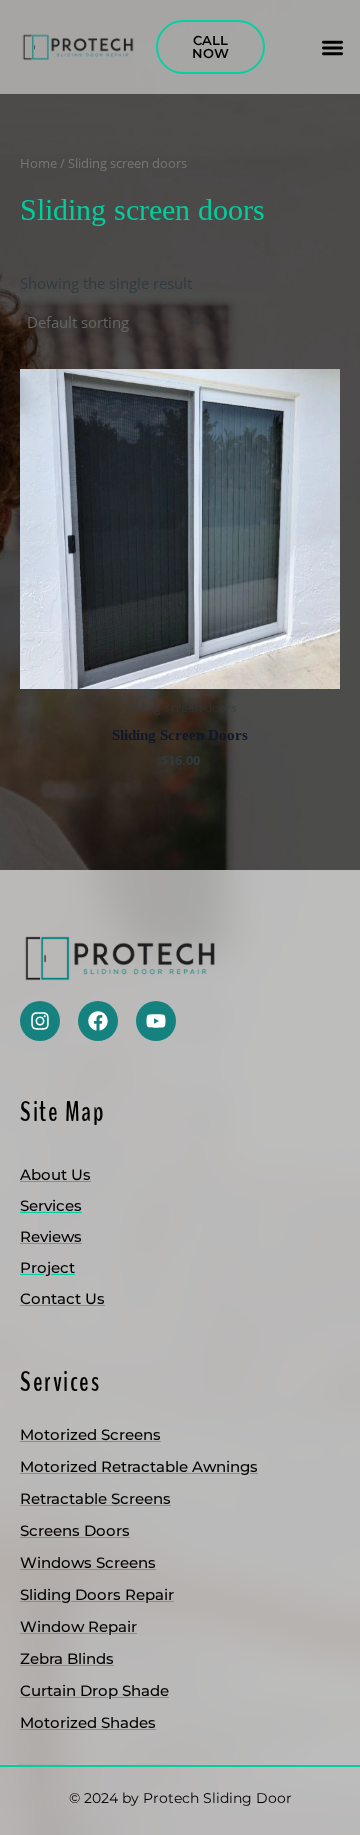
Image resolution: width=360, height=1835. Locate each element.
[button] (332, 47)
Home (38, 163)
